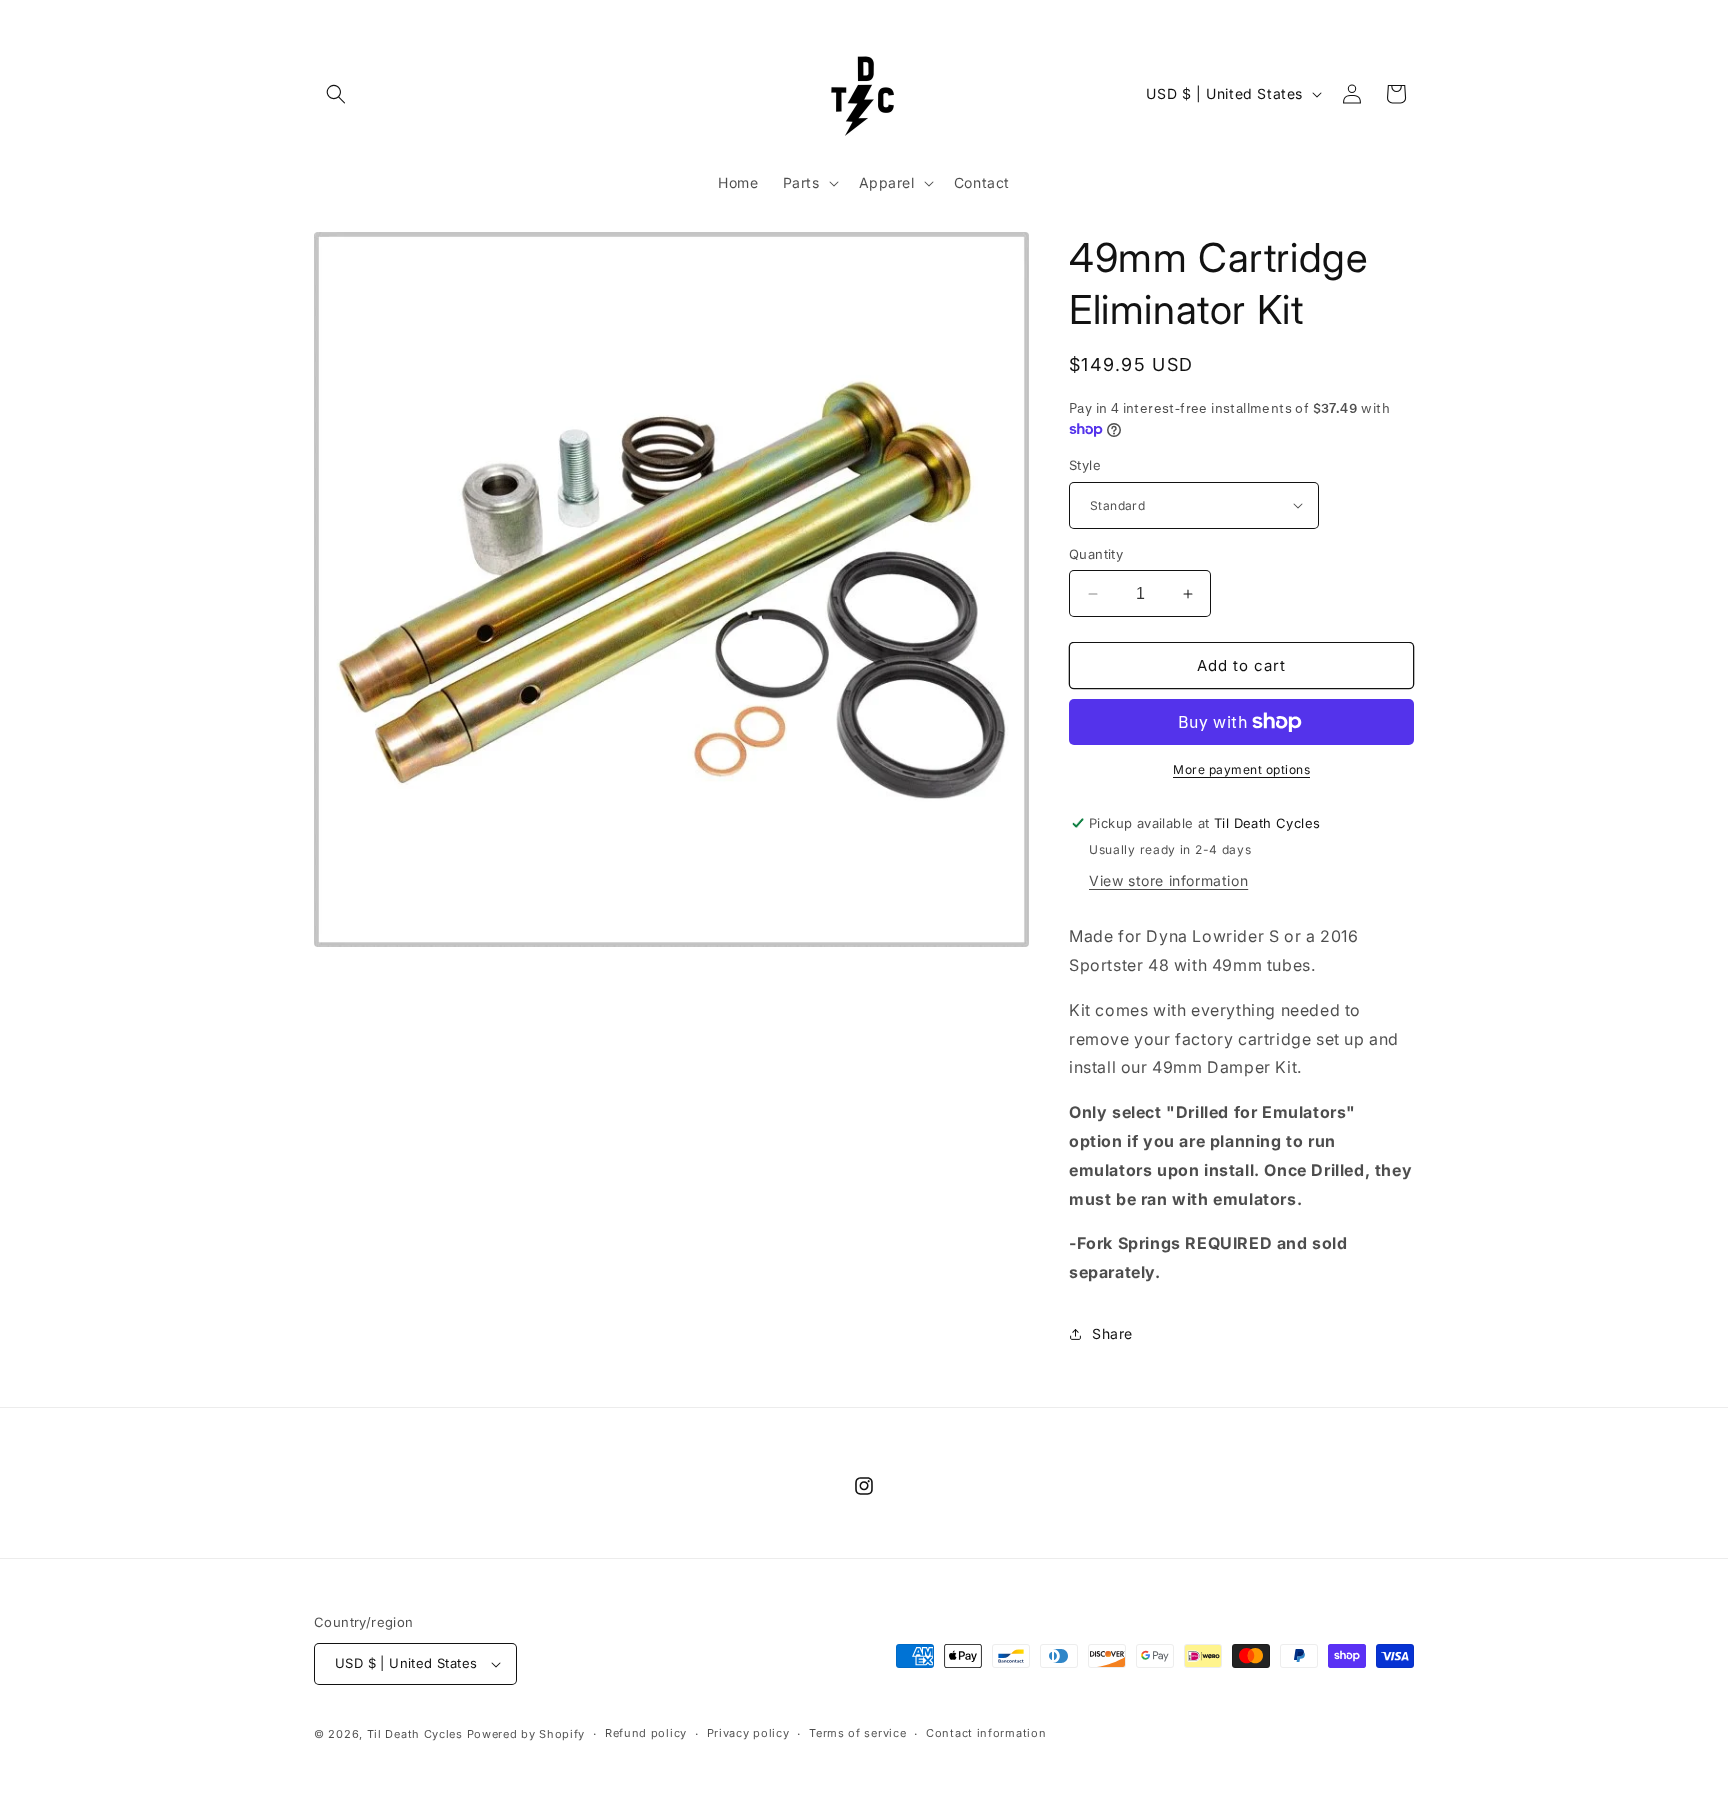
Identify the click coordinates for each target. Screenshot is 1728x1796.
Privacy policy (748, 1733)
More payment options (1241, 769)
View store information (1168, 880)
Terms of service (857, 1733)
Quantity (1096, 554)
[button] (336, 94)
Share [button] (1112, 1333)
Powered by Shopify (526, 1734)
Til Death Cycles (417, 1734)
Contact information (986, 1733)
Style (1085, 465)
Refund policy (646, 1733)
